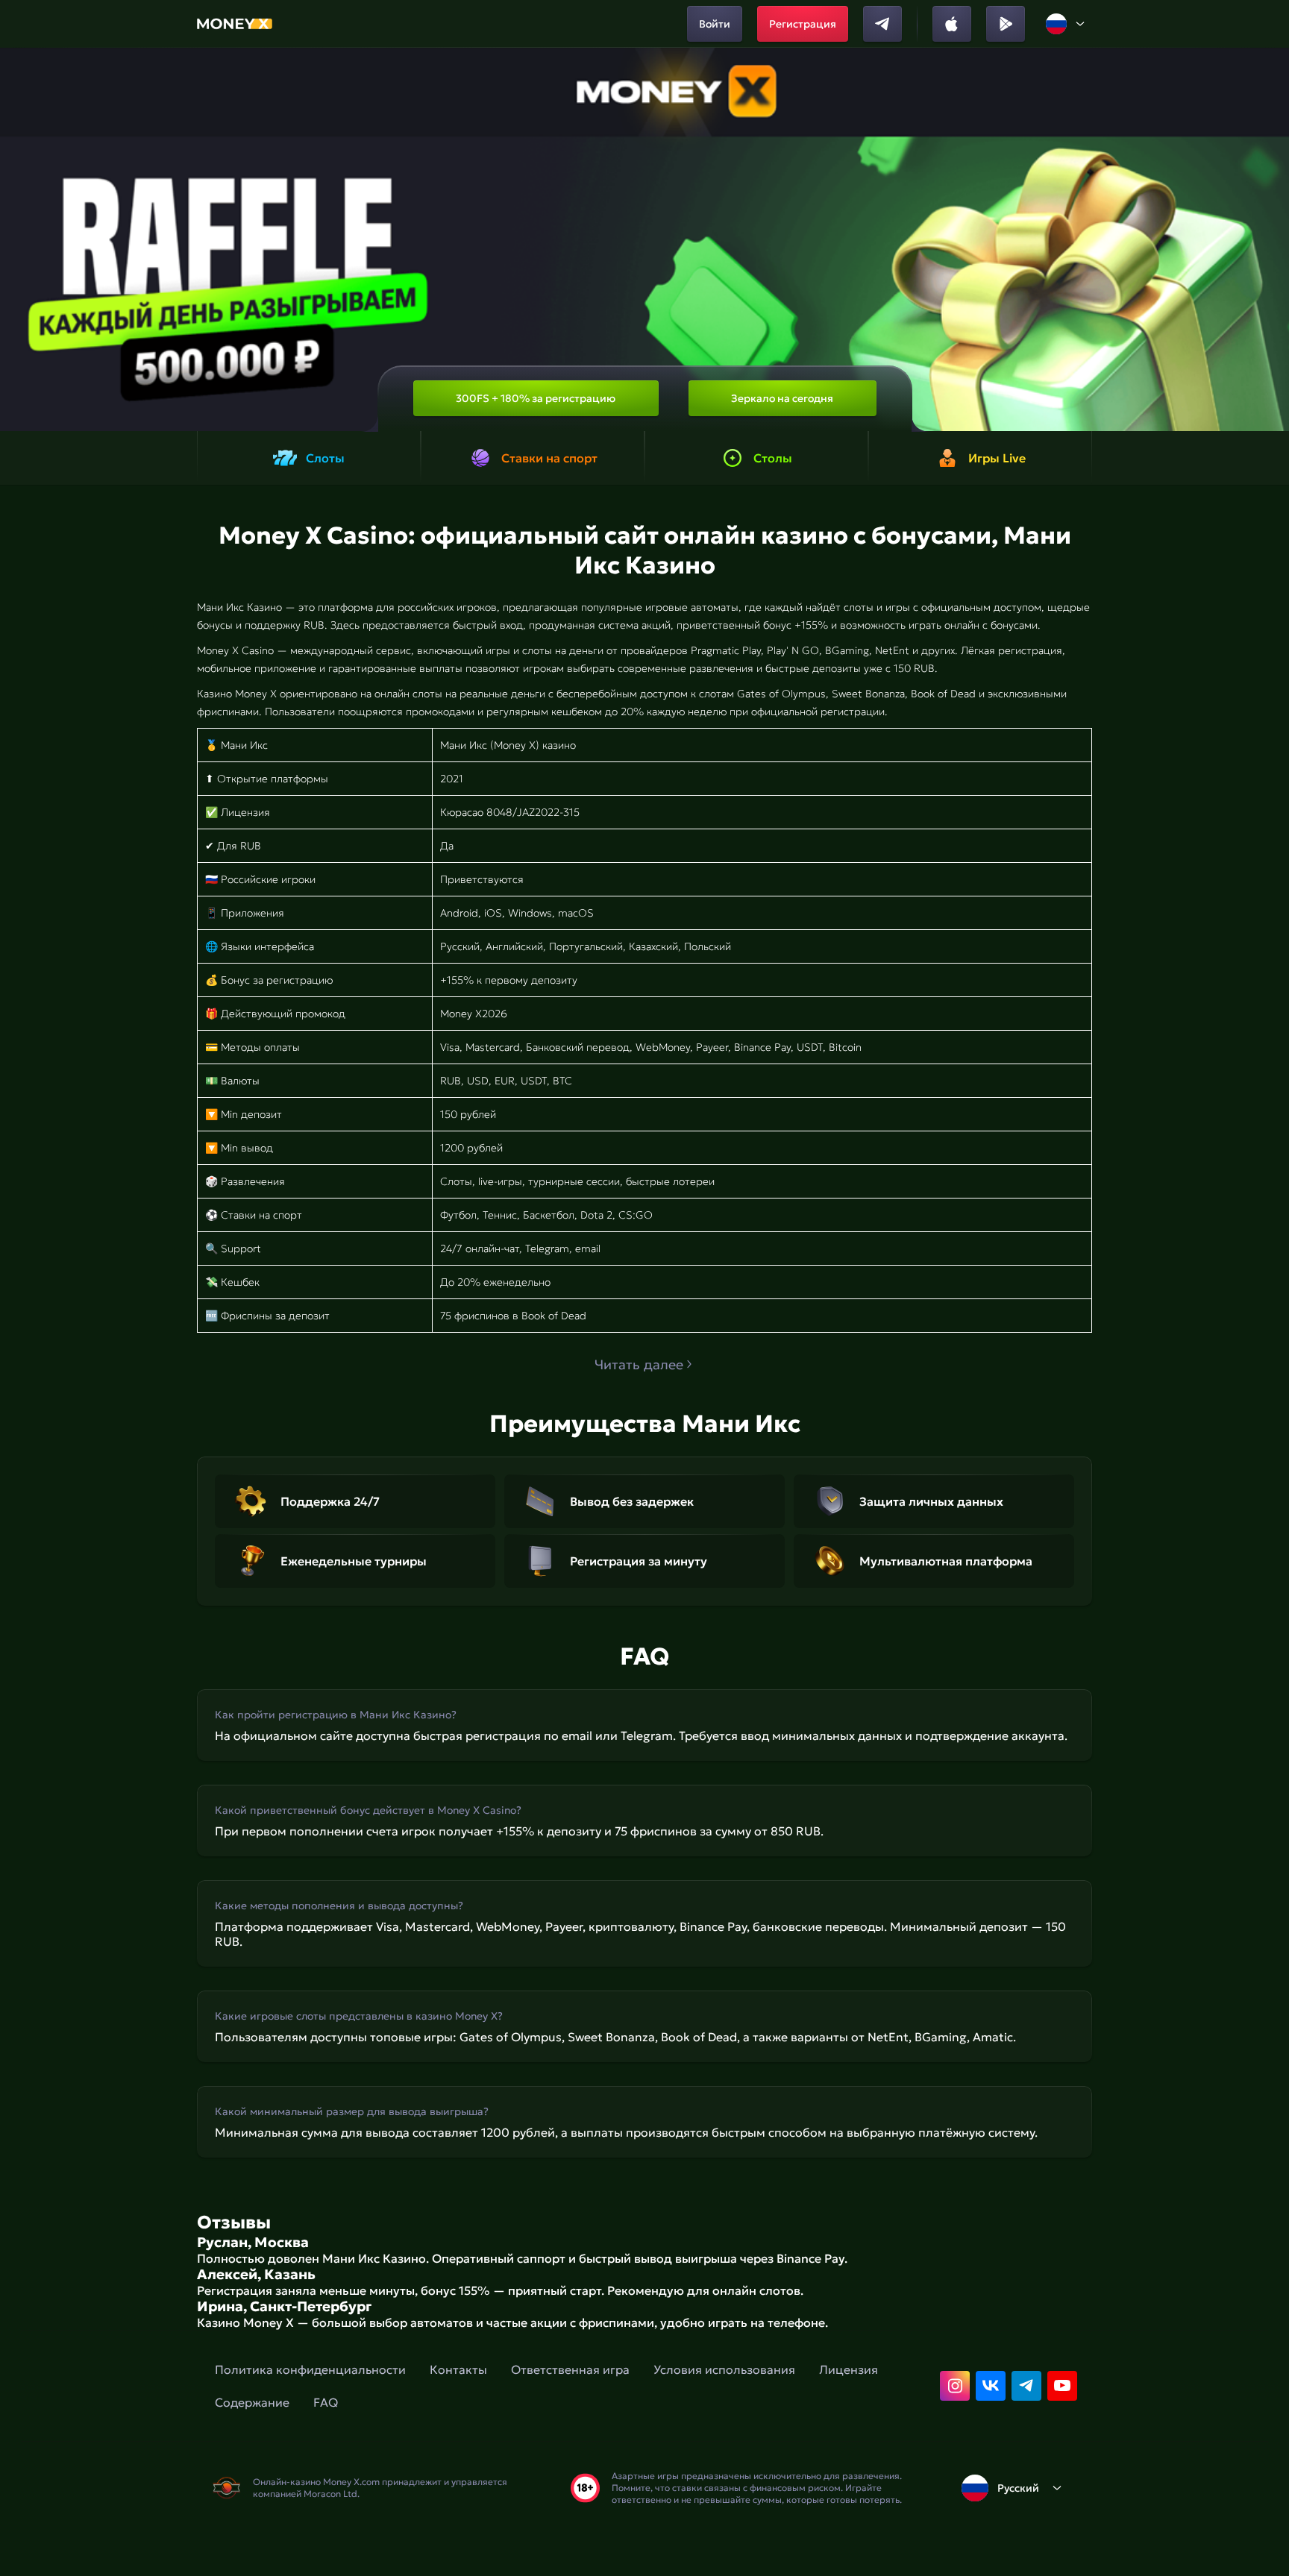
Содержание (252, 2402)
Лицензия (849, 2369)
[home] (235, 24)
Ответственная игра (570, 2369)
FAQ (326, 2402)
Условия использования (724, 2369)
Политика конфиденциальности (310, 2369)
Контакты (458, 2369)
